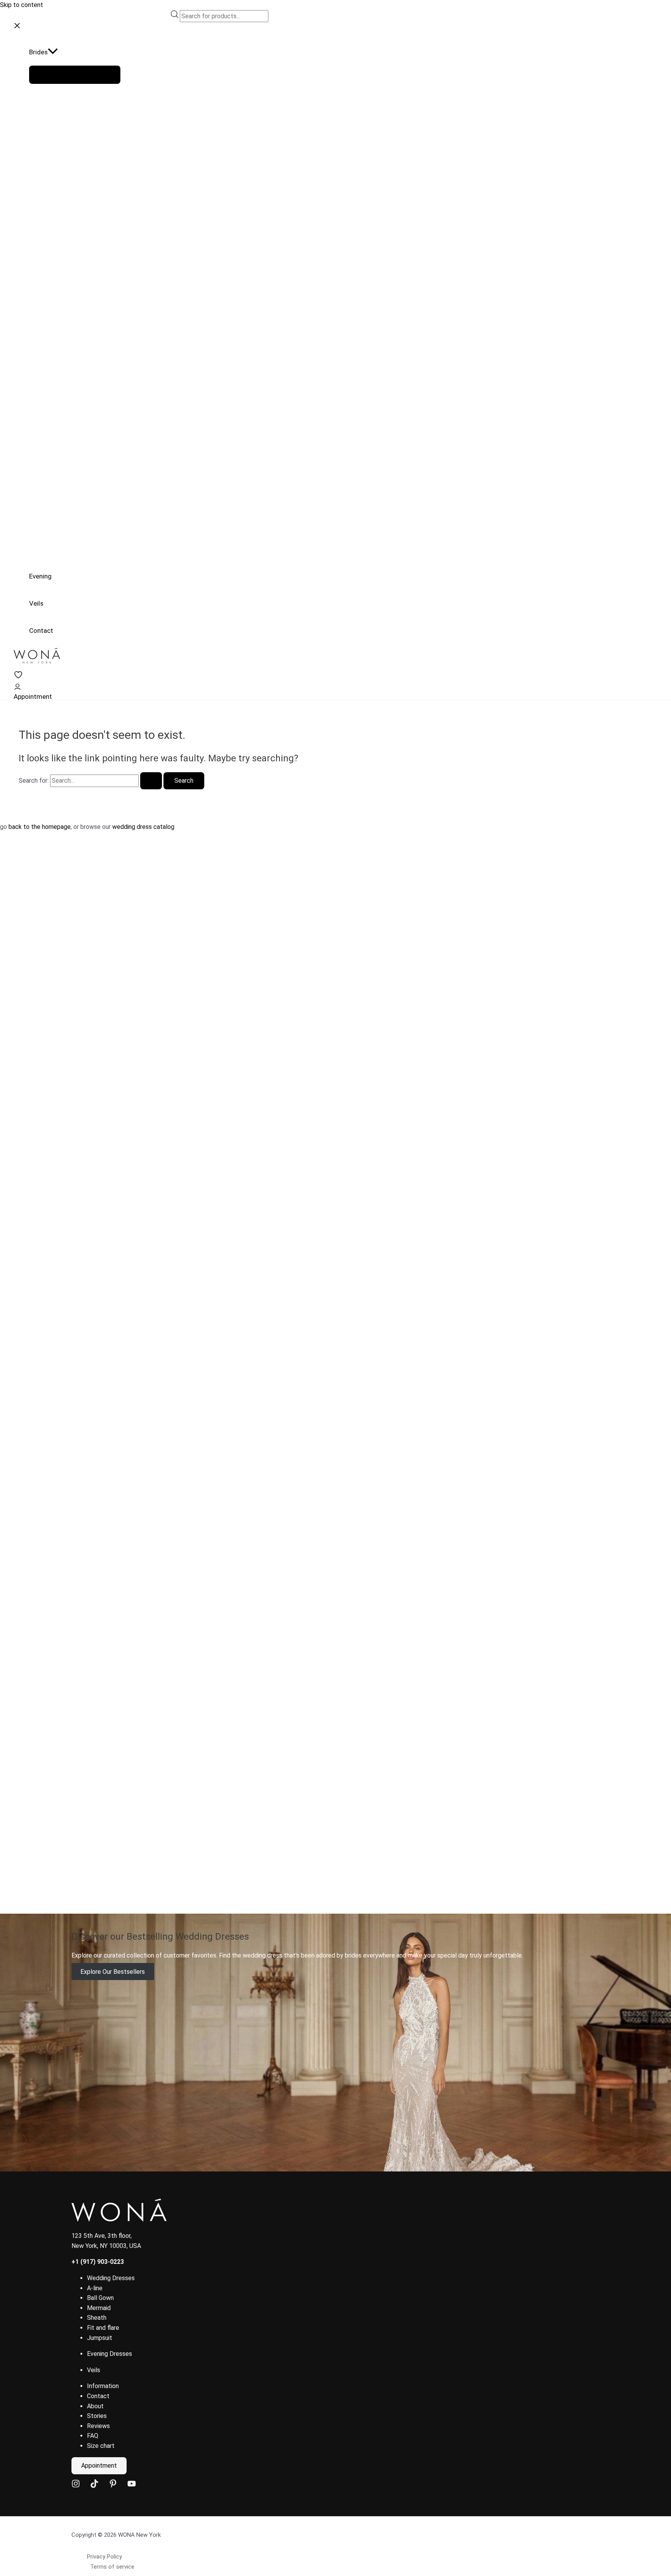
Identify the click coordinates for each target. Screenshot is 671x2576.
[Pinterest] (113, 2486)
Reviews (98, 2426)
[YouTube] (132, 2486)
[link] (18, 677)
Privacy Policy (104, 2557)
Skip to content (22, 5)
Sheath (97, 2318)
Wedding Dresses (111, 2278)
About (95, 2406)
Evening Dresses (110, 2354)
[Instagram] (76, 2486)
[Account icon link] (17, 688)
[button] (75, 52)
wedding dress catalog (143, 827)
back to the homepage (40, 827)
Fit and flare (103, 2328)
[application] (53, 52)
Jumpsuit (100, 2338)
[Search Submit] (151, 781)
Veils (94, 2370)
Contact (98, 2396)
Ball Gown (100, 2298)
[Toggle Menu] (75, 75)
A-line (95, 2288)
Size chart (101, 2446)
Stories (97, 2416)
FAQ (93, 2436)
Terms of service (112, 2567)
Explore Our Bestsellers (113, 1971)
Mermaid (99, 2308)
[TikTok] (94, 2486)
